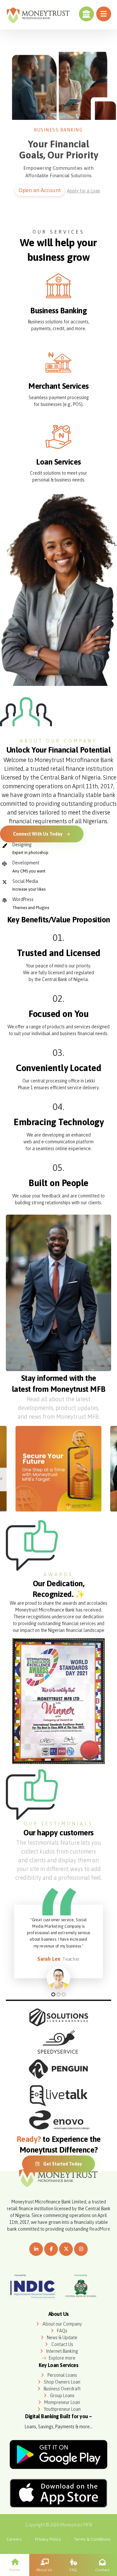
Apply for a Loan (84, 191)
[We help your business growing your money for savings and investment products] (38, 15)
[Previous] (17, 1470)
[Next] (100, 1470)
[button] (104, 14)
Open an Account (40, 190)
